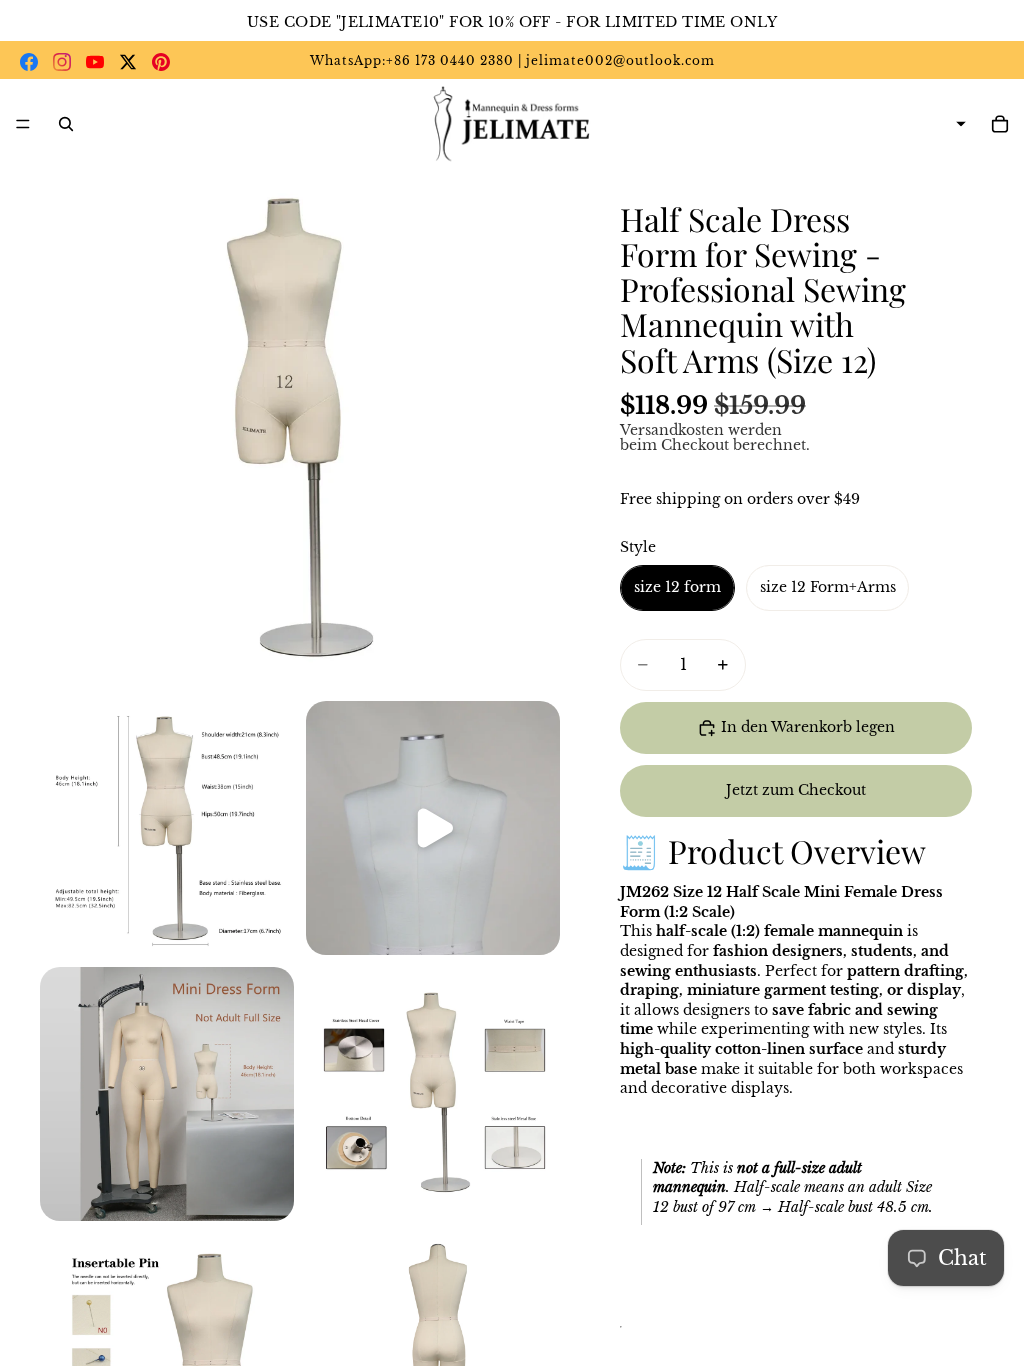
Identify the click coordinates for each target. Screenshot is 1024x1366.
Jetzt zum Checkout (796, 790)
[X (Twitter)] (128, 62)
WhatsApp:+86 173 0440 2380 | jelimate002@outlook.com (512, 60)
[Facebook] (29, 62)
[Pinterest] (161, 62)
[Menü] (23, 124)
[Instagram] (62, 62)
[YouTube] (95, 62)
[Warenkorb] (1000, 124)
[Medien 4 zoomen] (167, 1094)
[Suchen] (66, 124)
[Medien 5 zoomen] (433, 1094)
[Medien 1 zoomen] (300, 429)
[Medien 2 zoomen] (167, 828)
